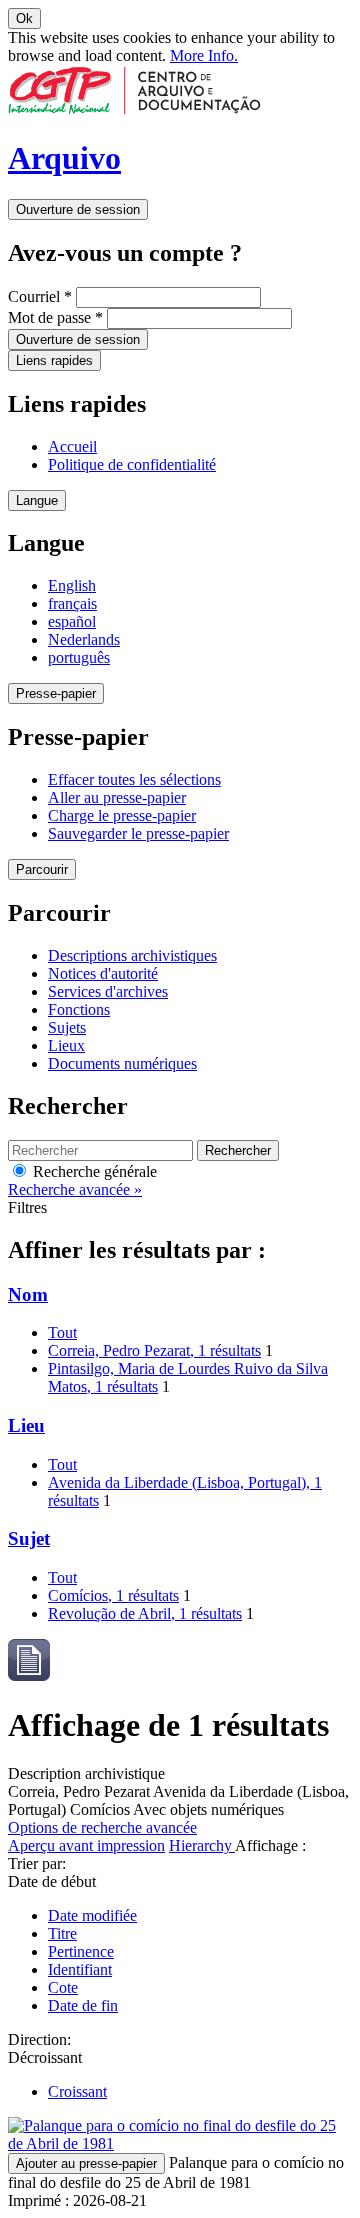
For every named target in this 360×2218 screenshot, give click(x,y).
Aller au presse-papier (117, 797)
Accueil (72, 446)
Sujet (29, 1538)
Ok (24, 18)
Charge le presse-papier (122, 815)
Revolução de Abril (145, 1613)
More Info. (204, 55)
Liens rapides (54, 360)
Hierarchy (202, 1845)
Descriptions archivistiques (132, 955)
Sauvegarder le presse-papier (138, 833)
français (72, 603)
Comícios (113, 1595)
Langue (37, 500)
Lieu (26, 1425)
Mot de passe (55, 317)
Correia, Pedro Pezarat (154, 1350)
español (72, 621)
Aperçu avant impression (86, 1845)
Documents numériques (122, 1063)
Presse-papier (56, 693)
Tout (62, 1332)
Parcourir (42, 869)
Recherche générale (93, 1171)
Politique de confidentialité (132, 464)
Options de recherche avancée (102, 1827)
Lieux (66, 1045)
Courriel (40, 296)
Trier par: (37, 1863)
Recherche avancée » (75, 1189)
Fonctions (79, 1009)
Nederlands (84, 639)
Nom (28, 1294)
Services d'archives (108, 991)
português (79, 657)
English (72, 585)
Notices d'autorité (103, 973)
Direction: (39, 2039)
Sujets (67, 1027)
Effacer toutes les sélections (134, 779)
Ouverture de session (78, 209)
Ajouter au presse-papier (86, 2163)
